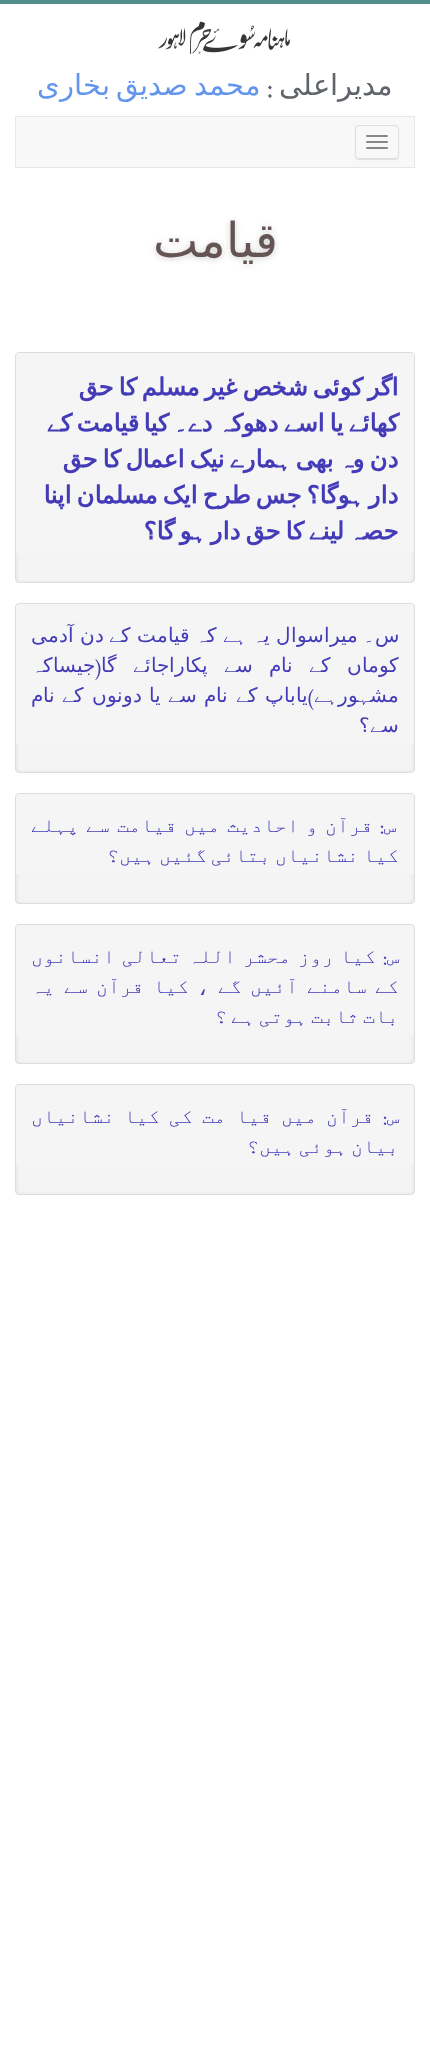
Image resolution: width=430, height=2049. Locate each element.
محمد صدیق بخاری (149, 89)
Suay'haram (215, 37)
